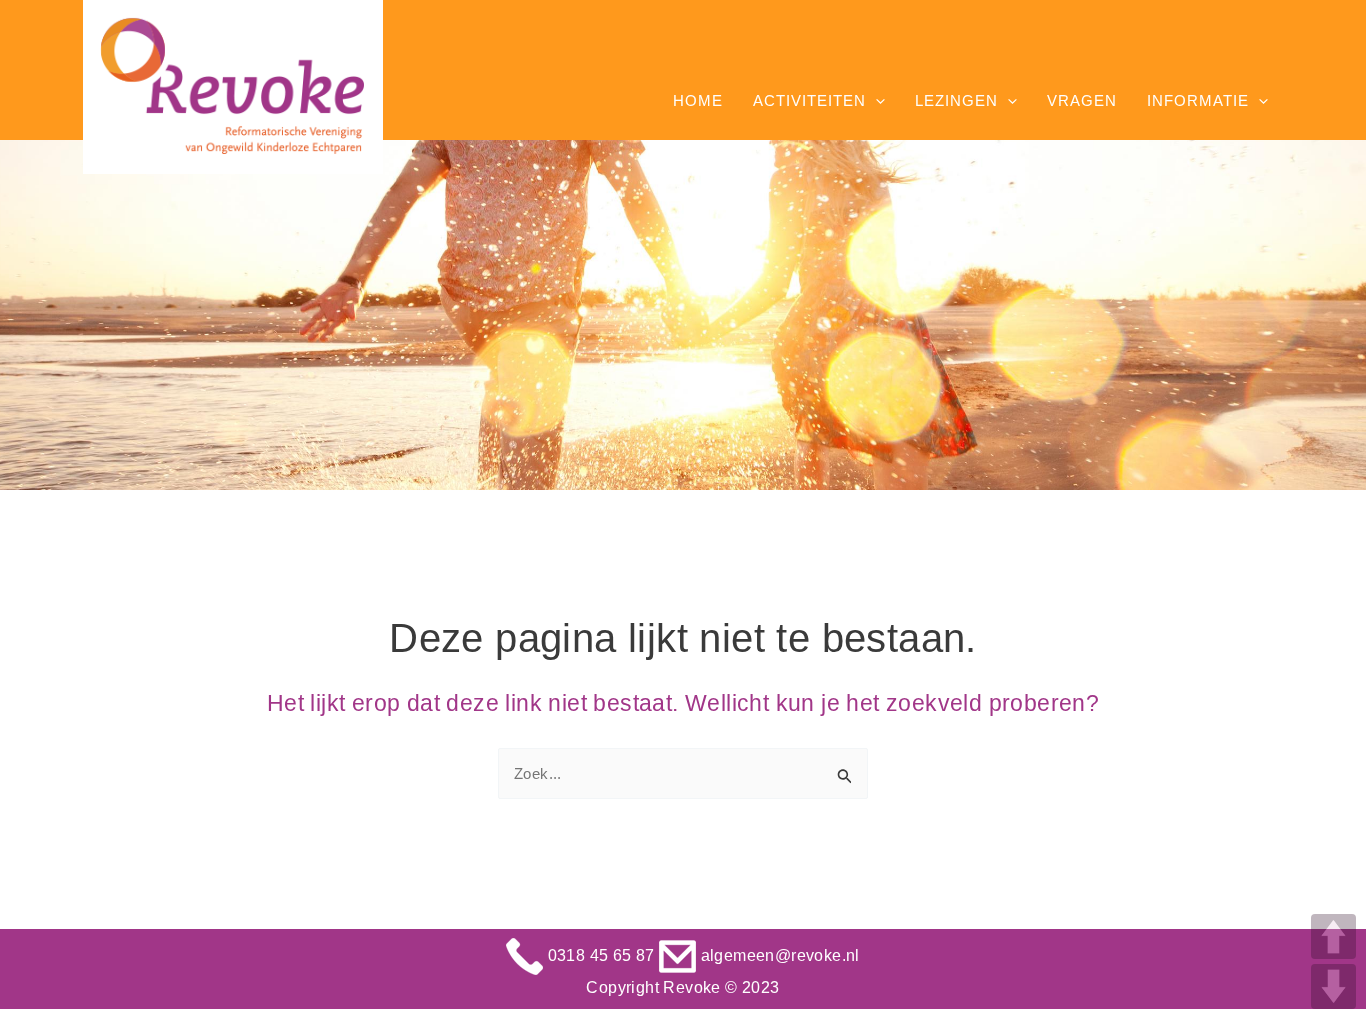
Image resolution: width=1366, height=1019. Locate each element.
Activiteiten (809, 100)
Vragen (1082, 100)
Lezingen (956, 100)
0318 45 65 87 (601, 955)
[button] (875, 101)
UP (1333, 936)
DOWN (1333, 986)
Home (698, 100)
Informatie (1198, 100)
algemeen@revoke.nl (778, 955)
